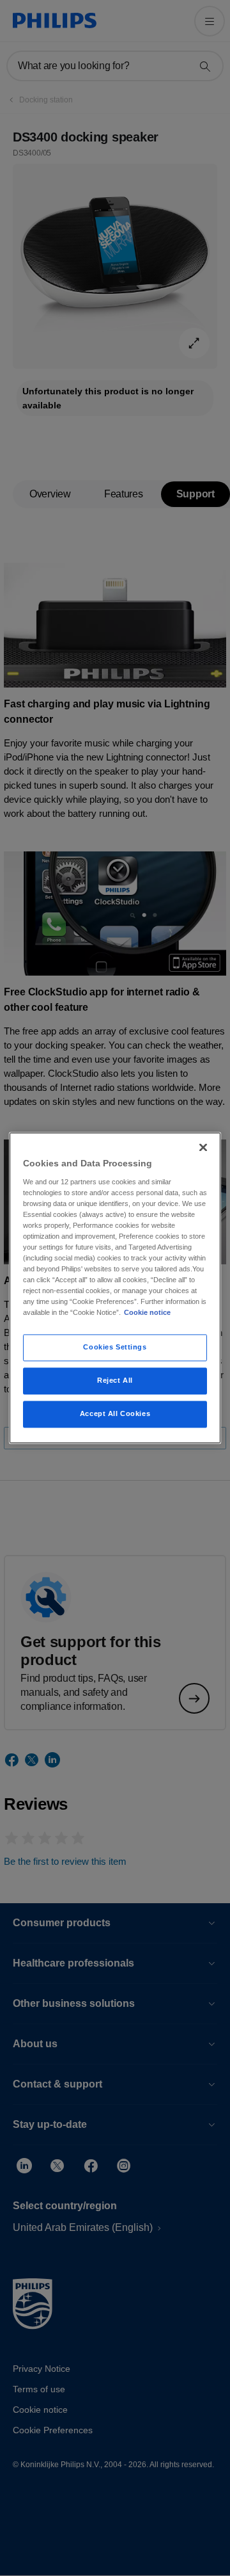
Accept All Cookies (115, 1414)
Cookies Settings (115, 1348)
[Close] (203, 1147)
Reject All (115, 1381)
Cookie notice (147, 1313)
